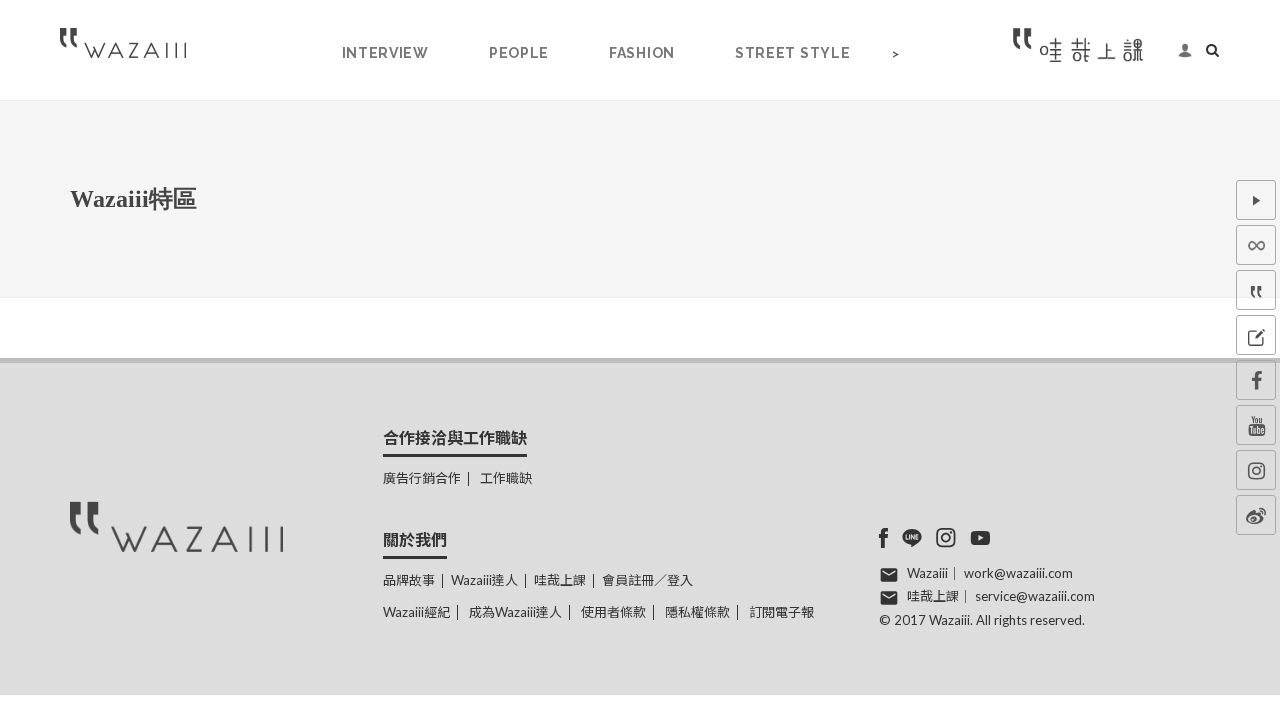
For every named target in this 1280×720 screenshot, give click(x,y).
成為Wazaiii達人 (515, 612)
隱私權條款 (697, 612)
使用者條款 (613, 612)
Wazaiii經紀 (416, 612)
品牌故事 (409, 580)
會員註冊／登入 (647, 580)
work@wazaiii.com (1018, 573)
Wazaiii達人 (484, 580)
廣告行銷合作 (422, 478)
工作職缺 (506, 478)
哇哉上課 (560, 580)
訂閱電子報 (781, 612)
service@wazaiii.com (1035, 596)
